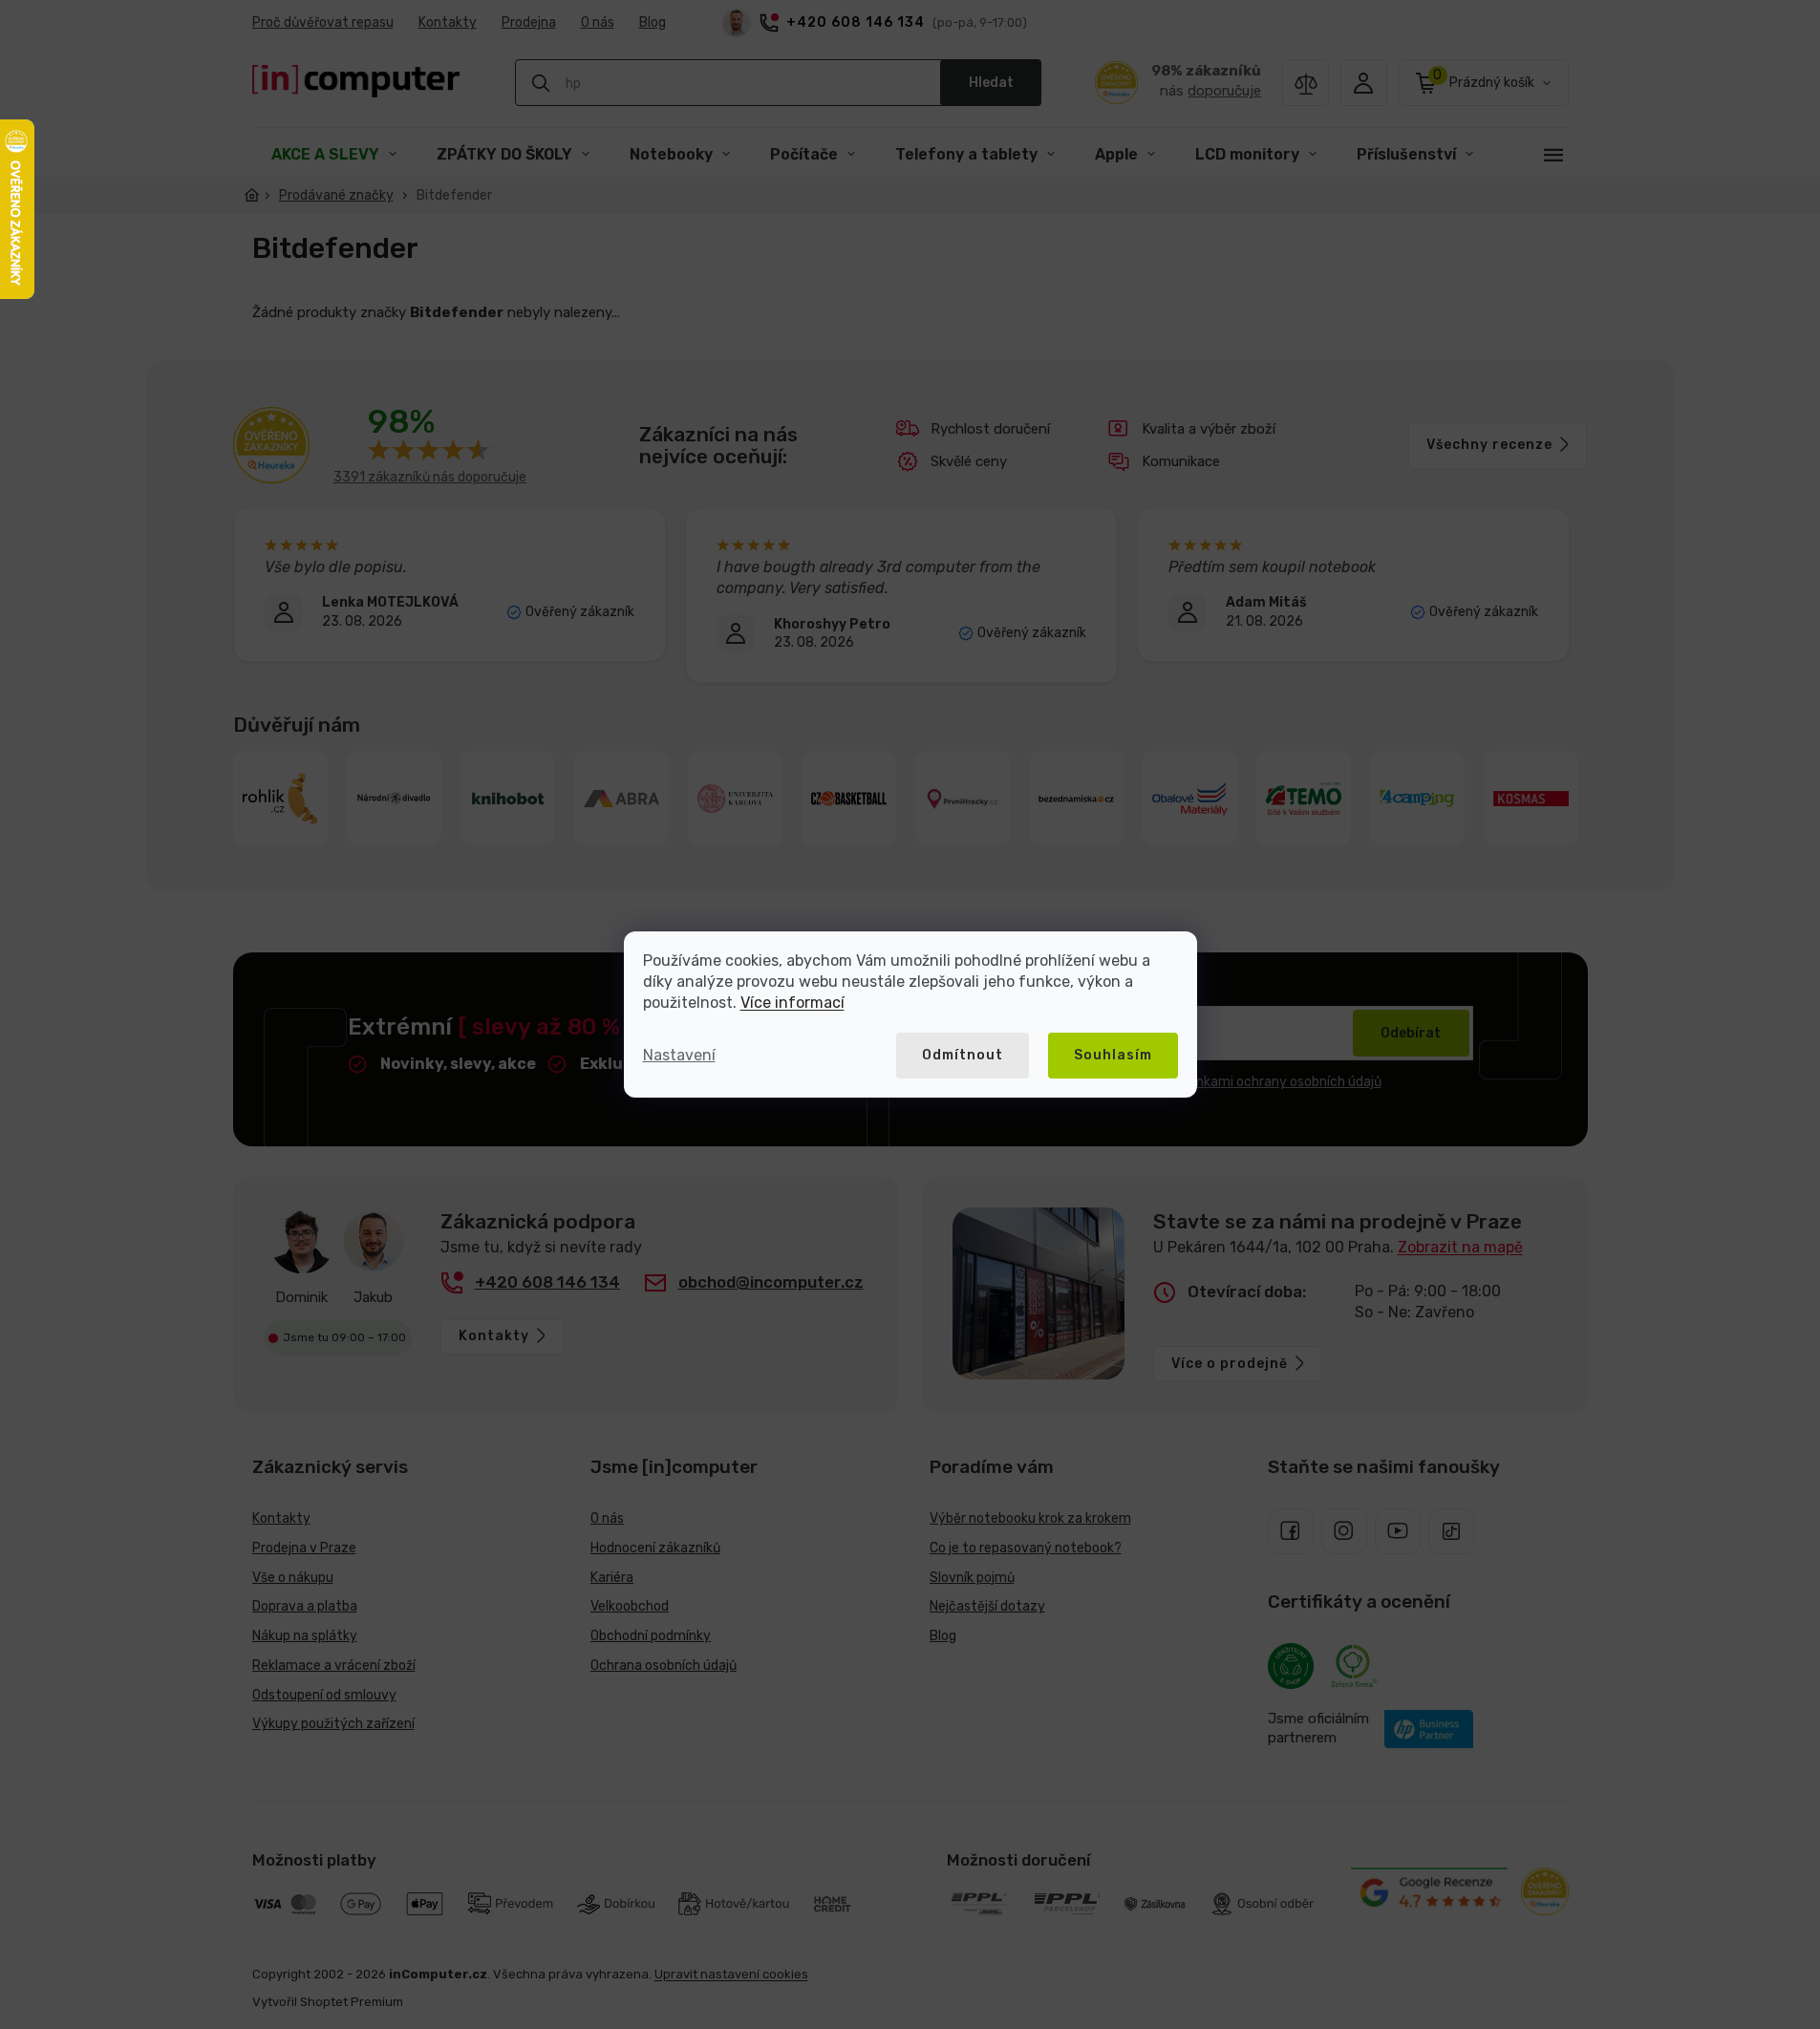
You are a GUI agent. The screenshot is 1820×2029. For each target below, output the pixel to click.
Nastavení (679, 1055)
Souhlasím (1113, 1055)
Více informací (792, 1003)
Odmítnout (963, 1055)
